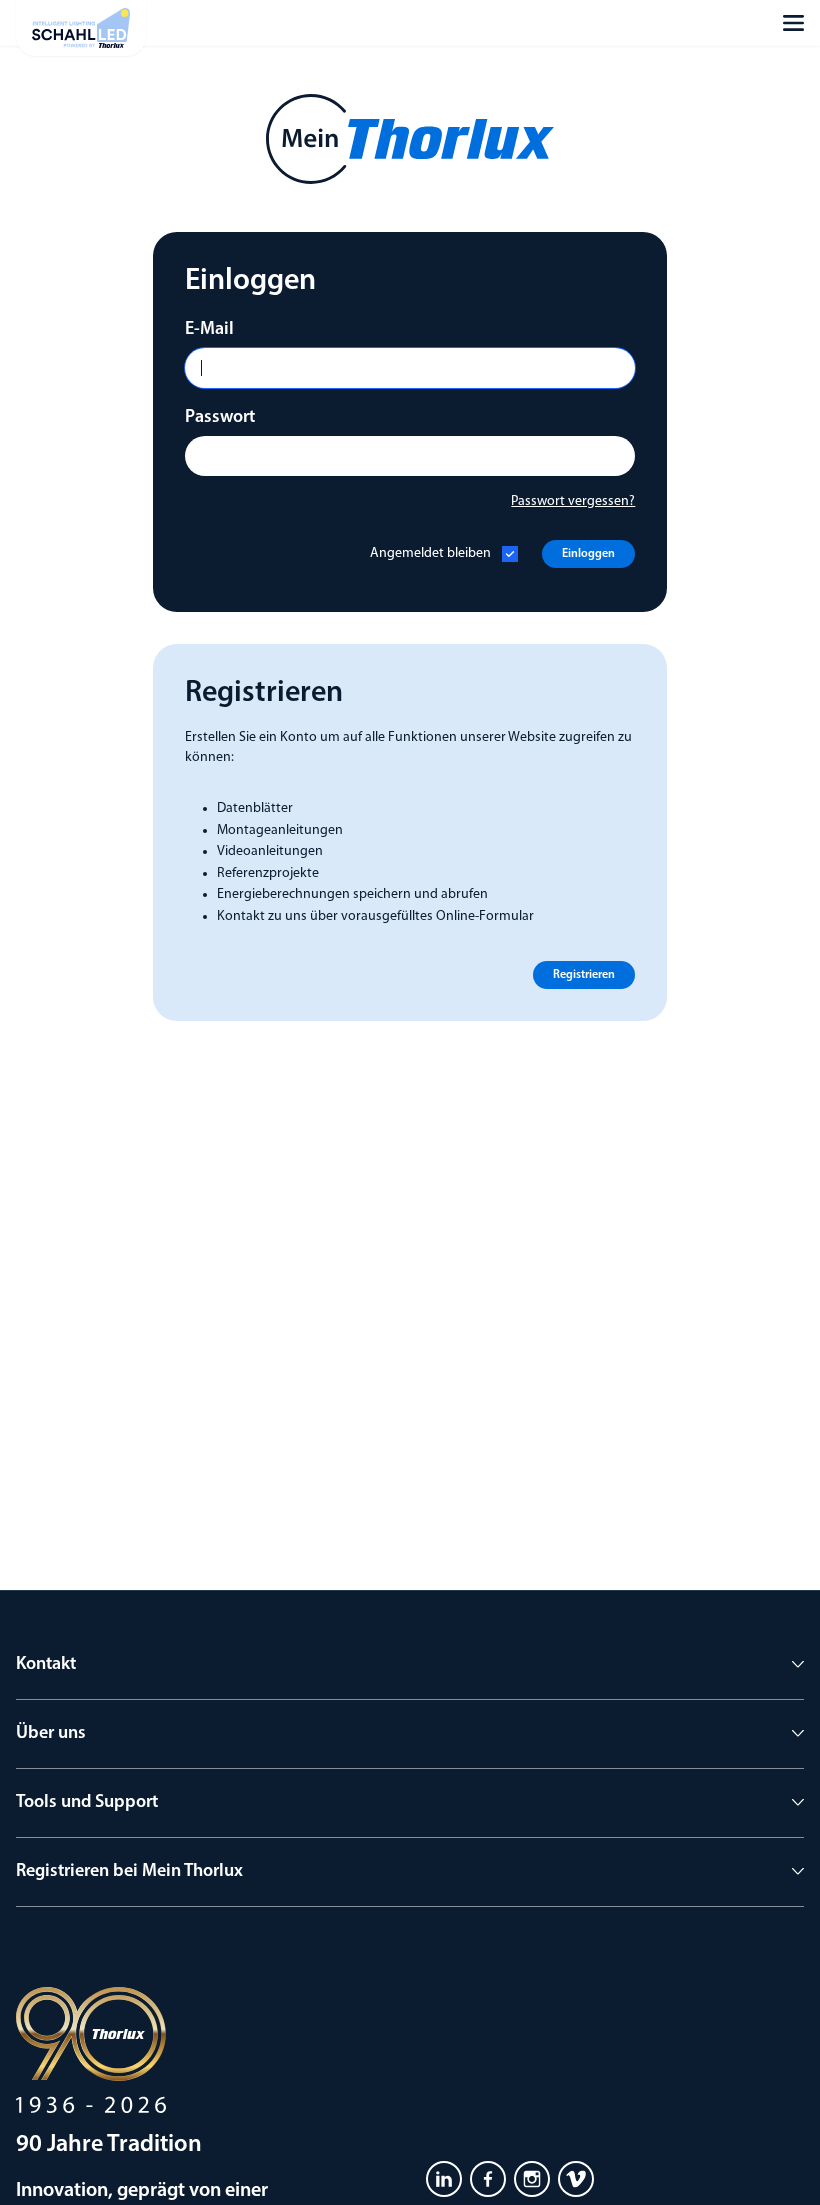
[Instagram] (532, 2179)
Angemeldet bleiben (430, 553)
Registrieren (584, 975)
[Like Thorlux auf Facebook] (488, 2179)
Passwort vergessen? (573, 501)
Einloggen (588, 554)
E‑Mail (209, 330)
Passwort (220, 418)
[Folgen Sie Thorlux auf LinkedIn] (444, 2179)
